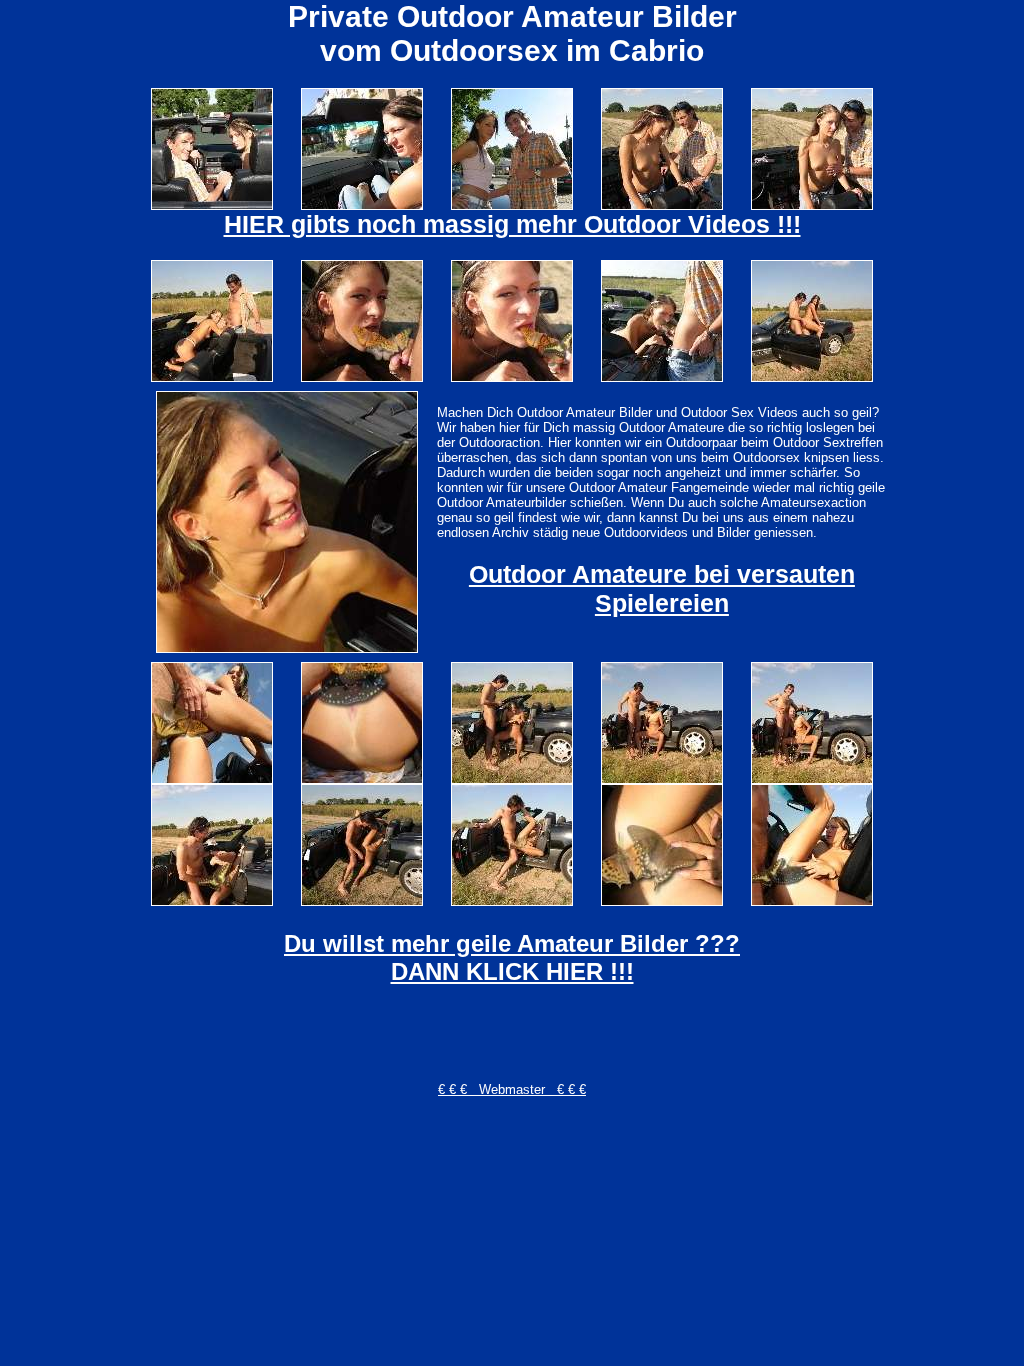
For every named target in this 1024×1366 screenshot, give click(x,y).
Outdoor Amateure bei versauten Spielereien (662, 588)
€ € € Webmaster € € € (512, 1089)
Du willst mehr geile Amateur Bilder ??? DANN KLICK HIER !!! (512, 957)
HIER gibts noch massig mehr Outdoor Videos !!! (512, 224)
